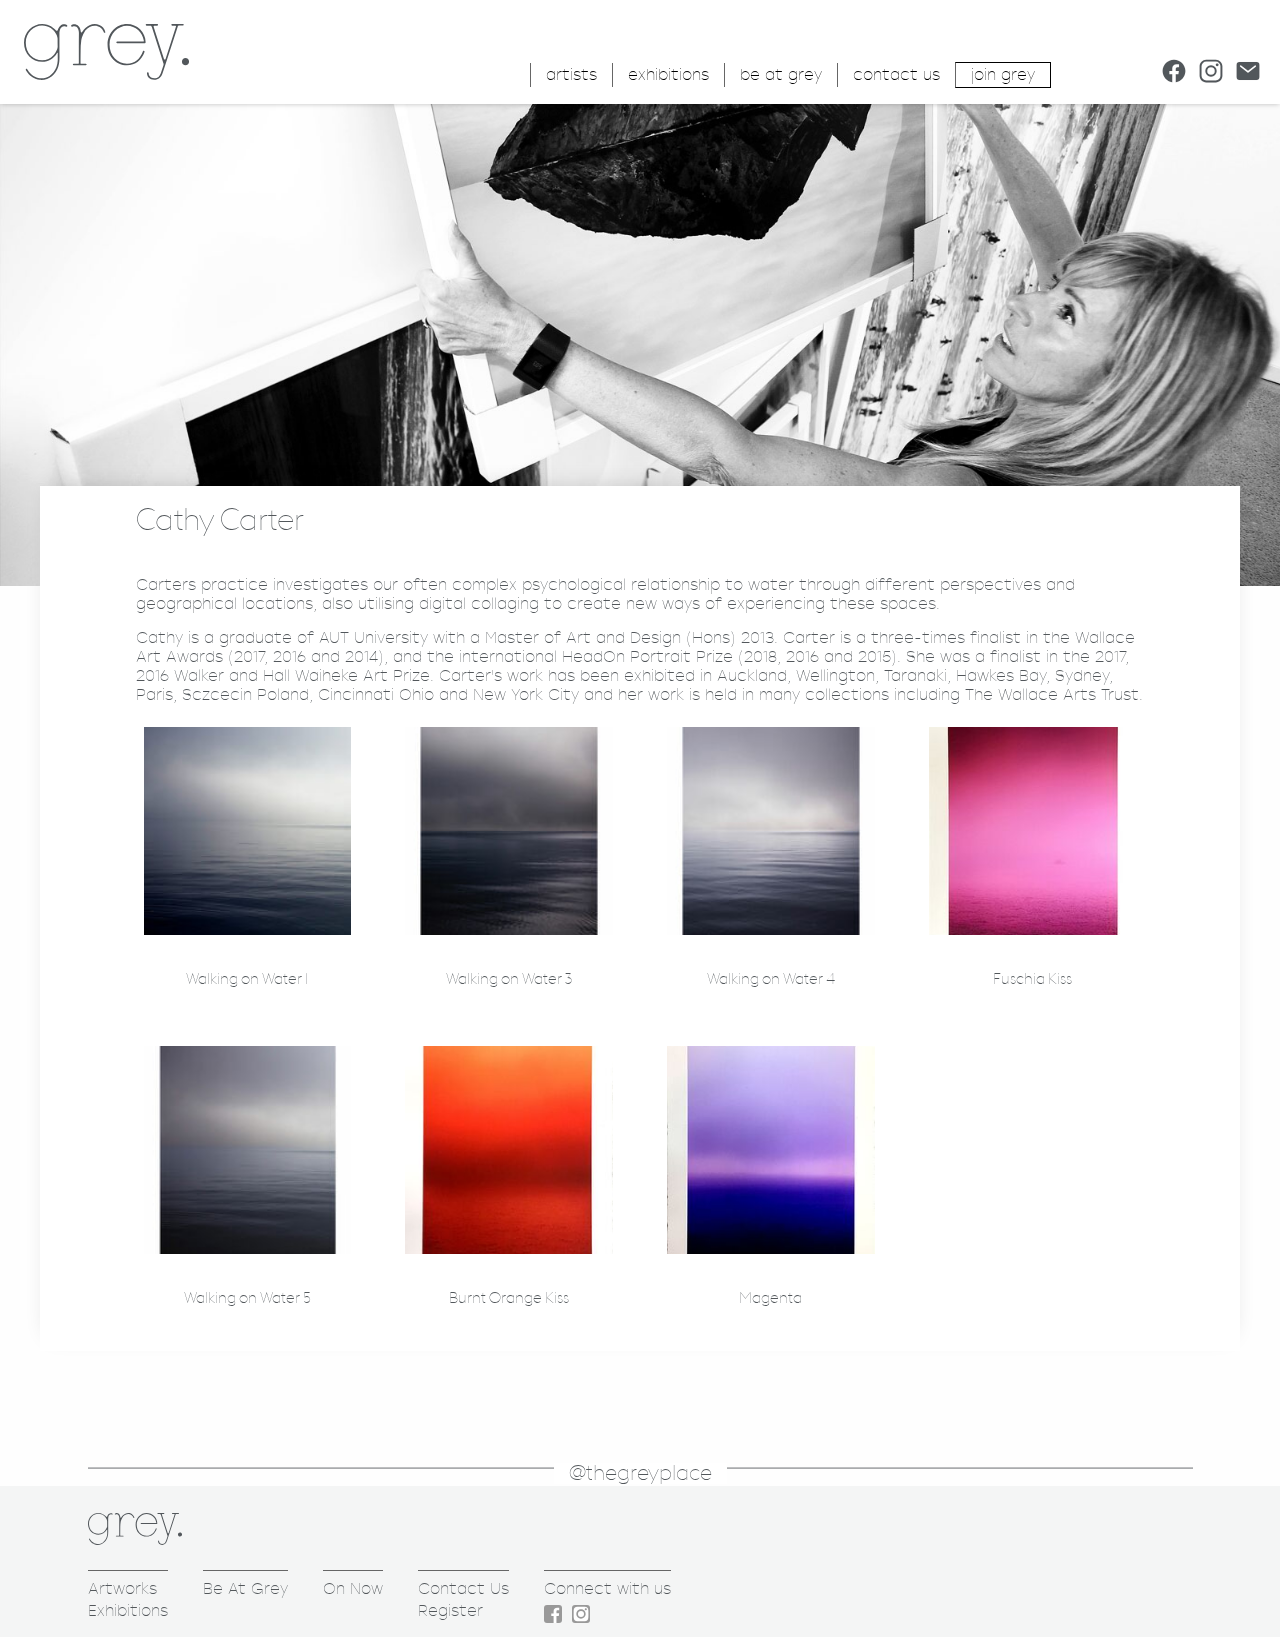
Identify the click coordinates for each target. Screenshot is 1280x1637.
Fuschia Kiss (1032, 979)
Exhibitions (128, 1610)
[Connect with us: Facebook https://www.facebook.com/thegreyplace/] (1174, 71)
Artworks (122, 1588)
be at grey (781, 74)
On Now (353, 1588)
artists (571, 74)
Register (450, 1610)
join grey (1003, 74)
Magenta (770, 1298)
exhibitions (668, 74)
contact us (896, 74)
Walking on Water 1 (247, 979)
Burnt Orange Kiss (509, 1298)
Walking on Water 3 (509, 979)
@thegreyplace (640, 1473)
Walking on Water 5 (247, 1298)
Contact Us (463, 1588)
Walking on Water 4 (771, 979)
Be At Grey (245, 1588)
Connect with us (607, 1588)
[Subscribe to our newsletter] (1248, 71)
